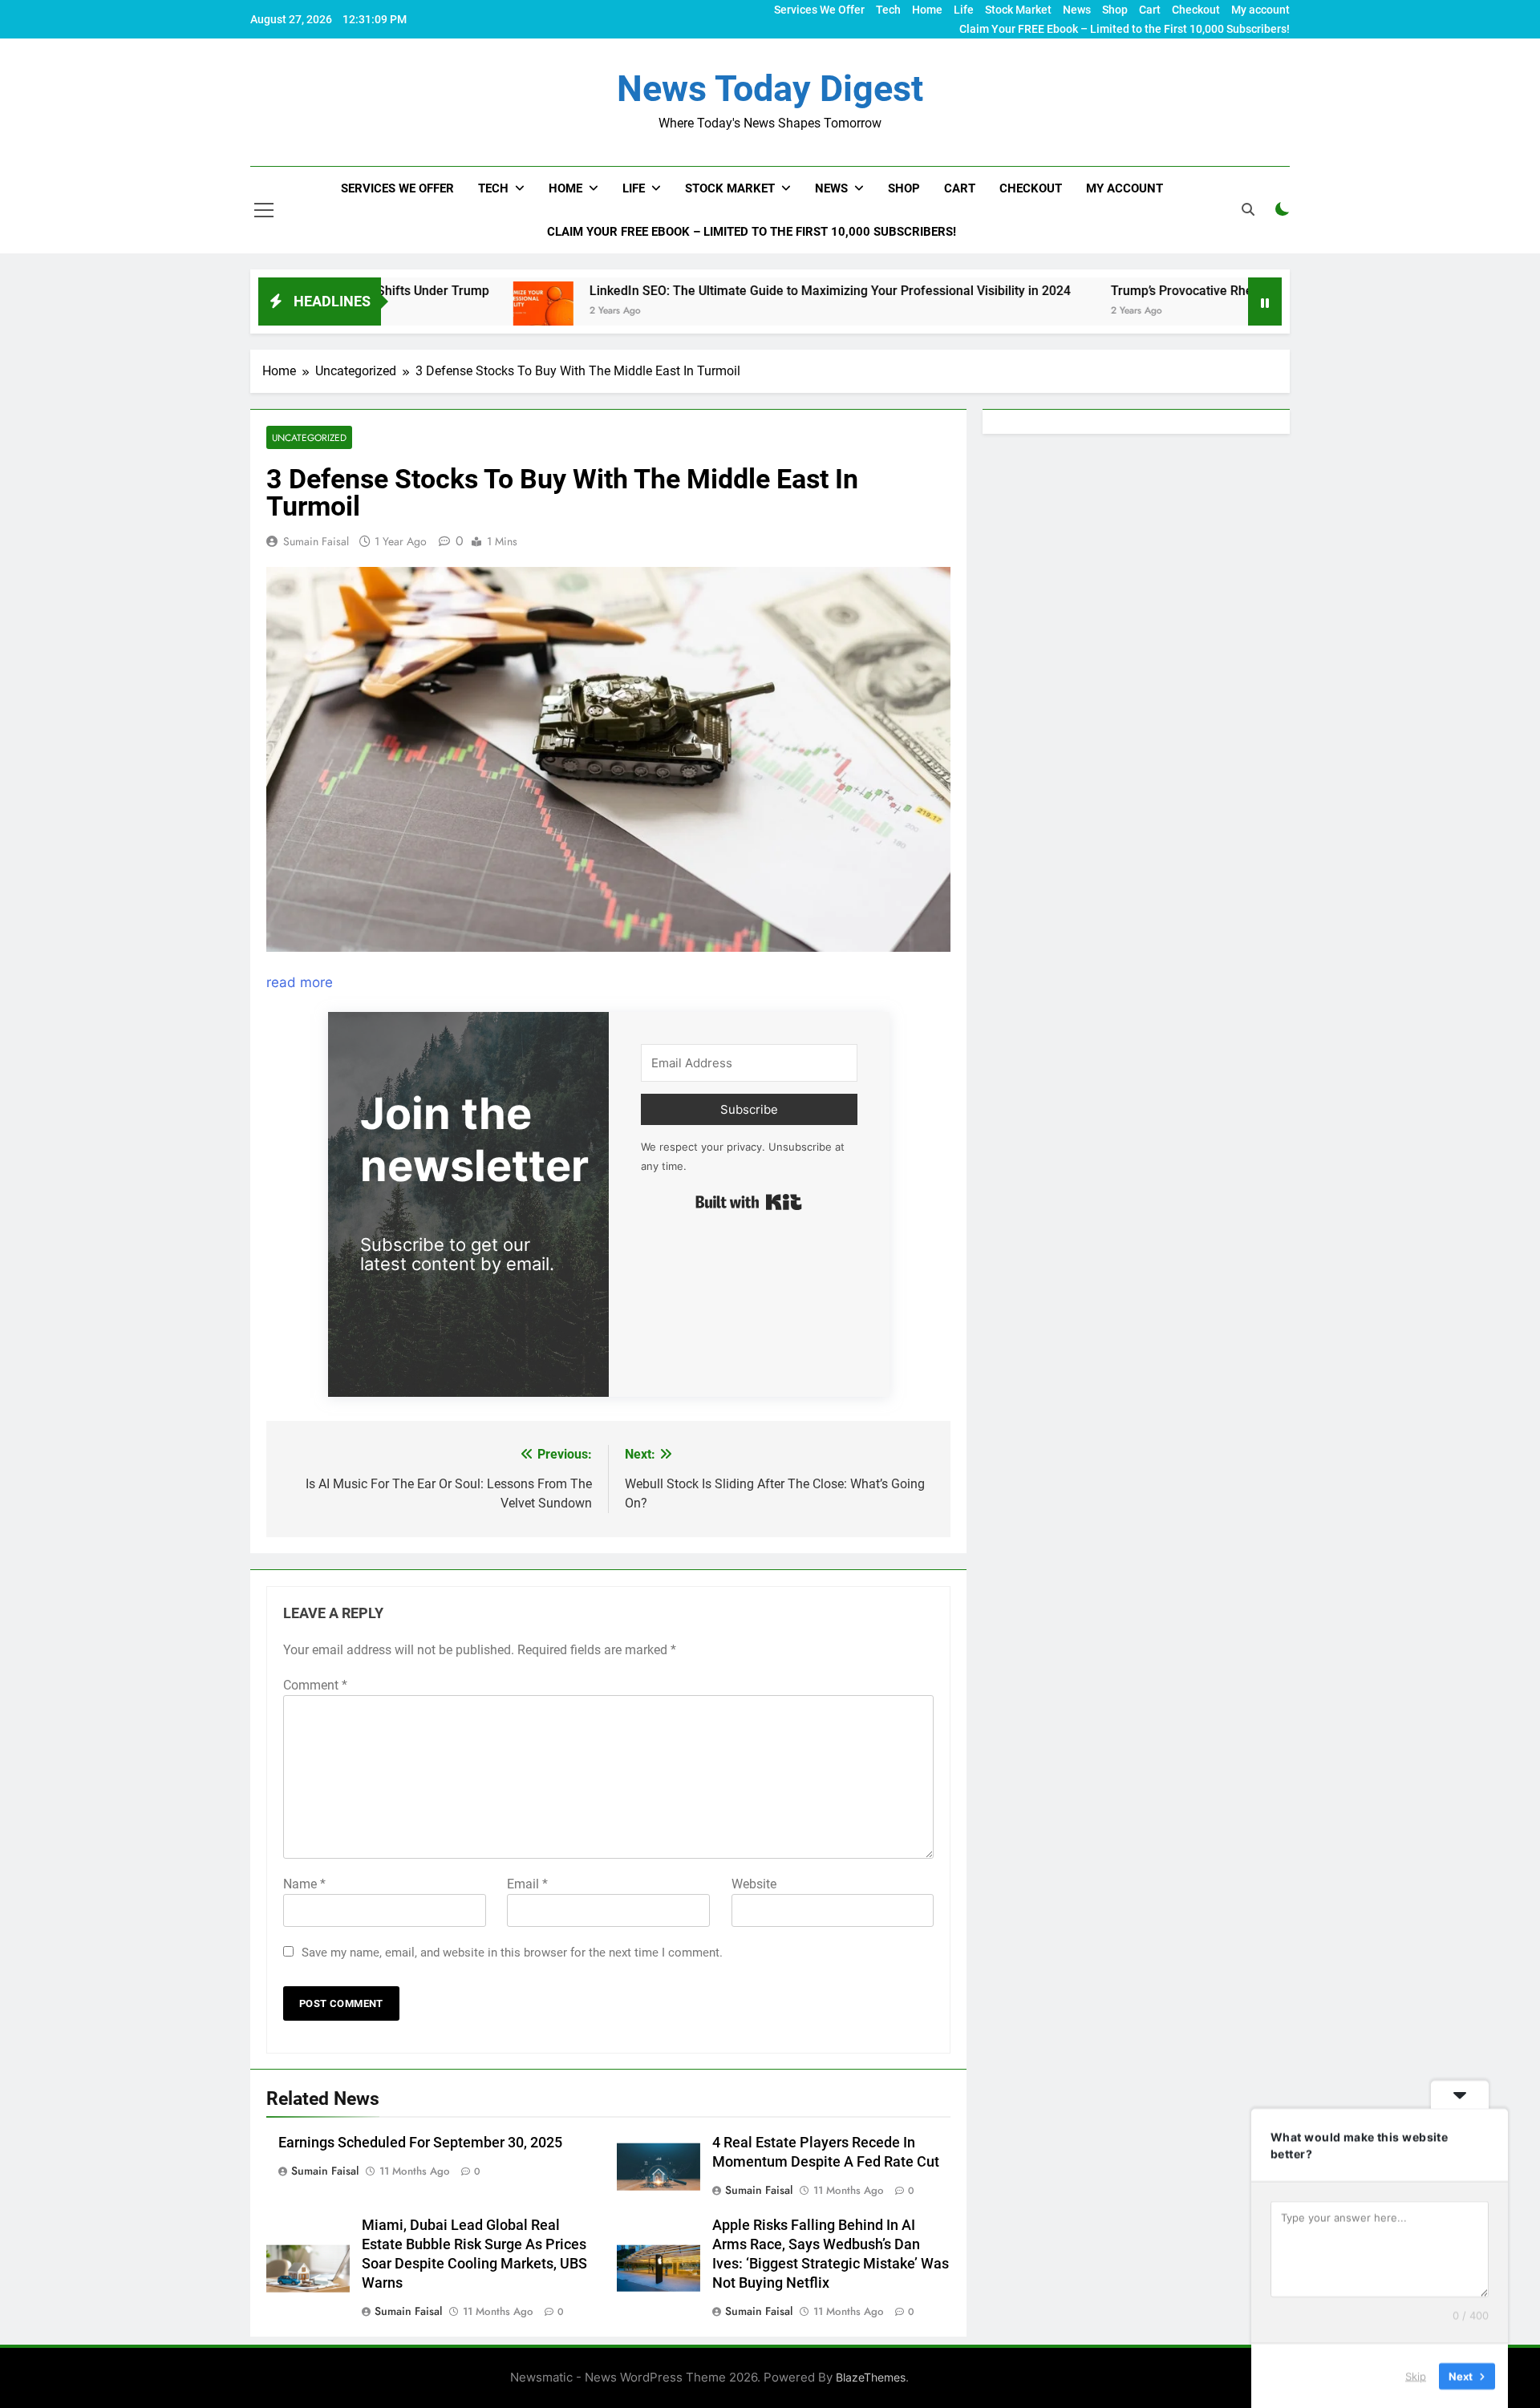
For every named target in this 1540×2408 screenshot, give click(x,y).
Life (964, 10)
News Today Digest (770, 89)
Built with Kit (749, 1202)
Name (304, 1884)
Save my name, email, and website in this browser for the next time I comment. (512, 1953)
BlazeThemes (871, 2377)
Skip (1416, 2375)
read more (300, 982)
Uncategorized (309, 437)
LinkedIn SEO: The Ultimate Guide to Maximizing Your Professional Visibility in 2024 (725, 291)
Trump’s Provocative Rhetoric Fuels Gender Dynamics (1159, 291)
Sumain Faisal (316, 541)
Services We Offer (819, 10)
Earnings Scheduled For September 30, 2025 (420, 2143)
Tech (888, 10)
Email (527, 1884)
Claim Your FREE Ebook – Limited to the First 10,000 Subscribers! (1125, 29)
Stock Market (1018, 10)
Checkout (1196, 10)
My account (1260, 10)
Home (927, 10)
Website (754, 1884)
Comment (315, 1685)
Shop (1115, 10)
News (1077, 10)
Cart (1150, 10)
